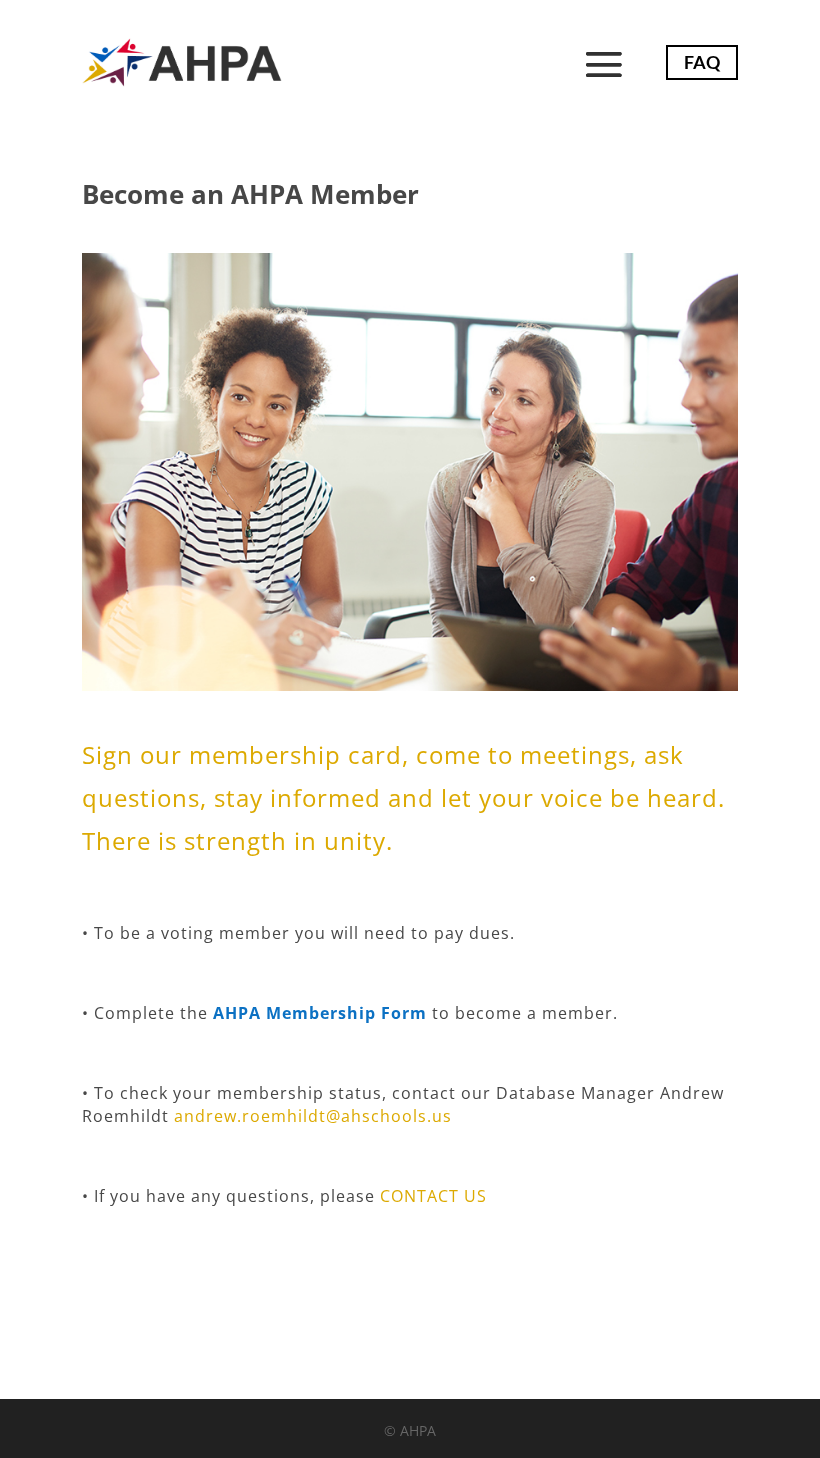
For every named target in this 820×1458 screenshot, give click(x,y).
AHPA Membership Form (320, 1013)
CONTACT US (433, 1196)
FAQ (702, 62)
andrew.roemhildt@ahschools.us (310, 1116)
